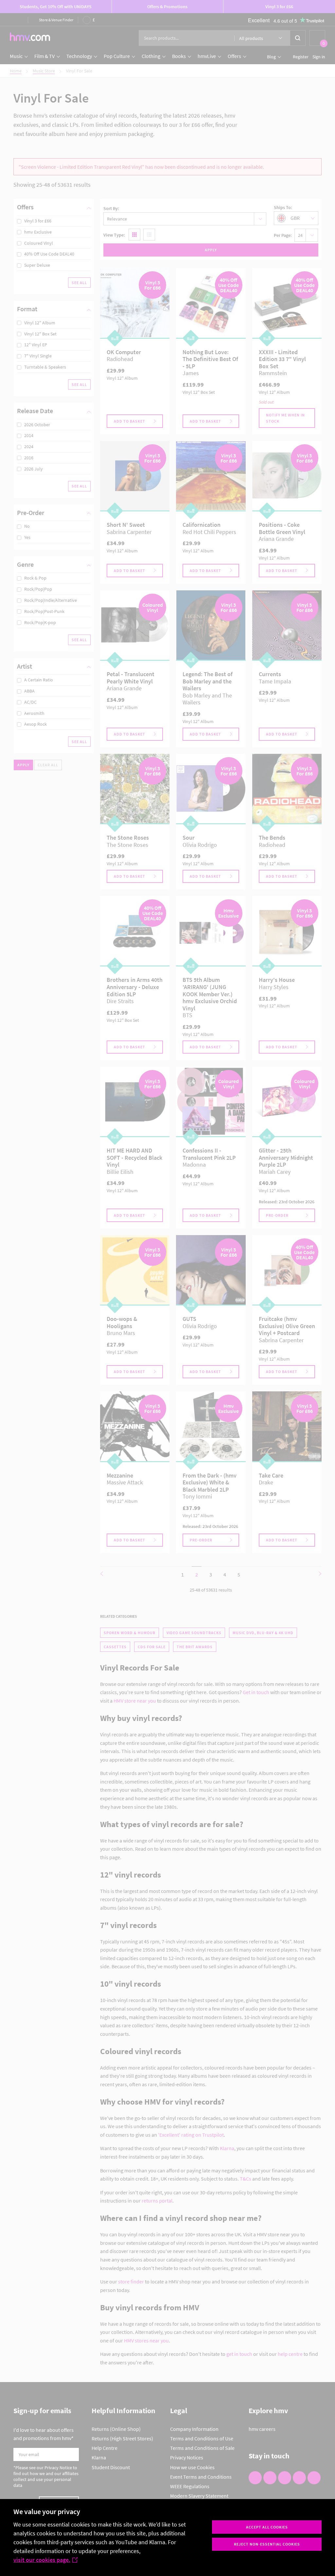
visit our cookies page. (42, 2560)
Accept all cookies (267, 2527)
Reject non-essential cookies (267, 2544)
